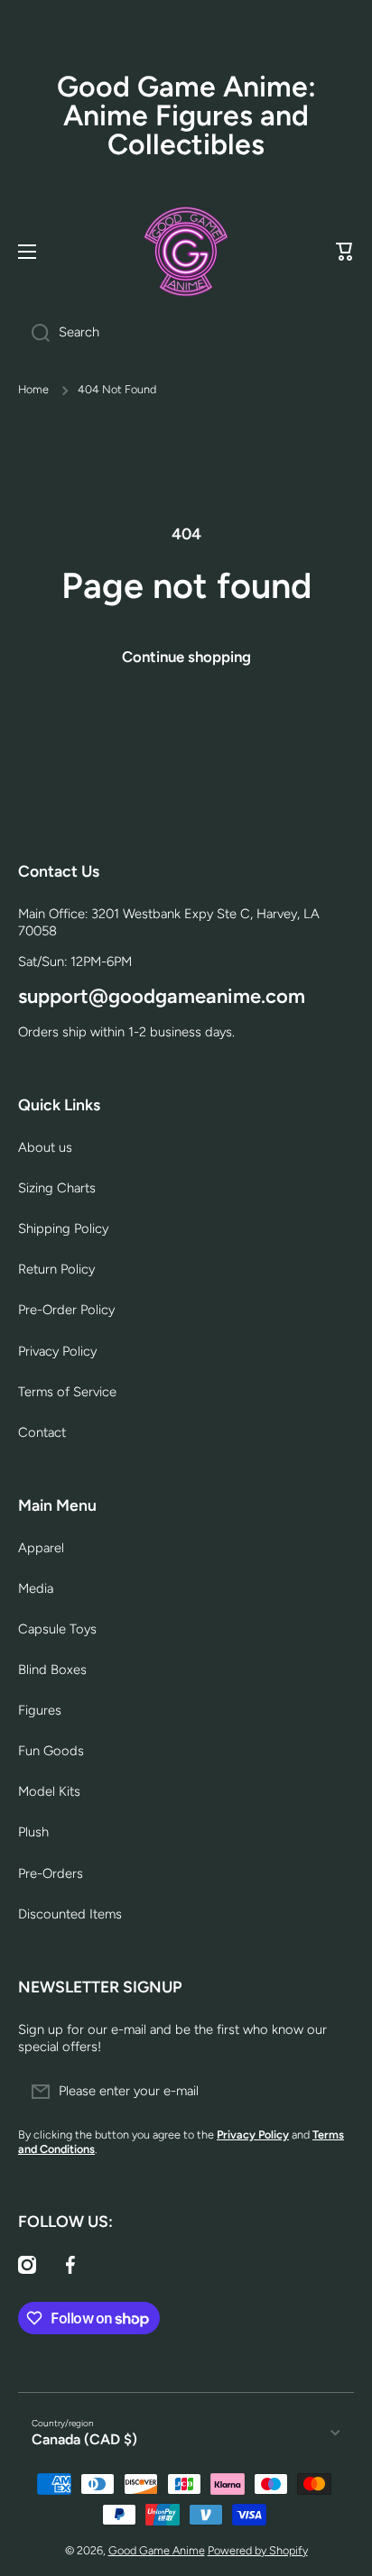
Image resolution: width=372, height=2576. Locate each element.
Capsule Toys (57, 1629)
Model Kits (49, 1791)
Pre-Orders (51, 1873)
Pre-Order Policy (66, 1310)
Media (36, 1588)
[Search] (34, 333)
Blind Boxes (52, 1670)
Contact (42, 1432)
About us (45, 1147)
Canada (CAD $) (84, 2439)
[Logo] (186, 252)
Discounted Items (70, 1914)
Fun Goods (51, 1751)
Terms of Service (67, 1392)
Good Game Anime (157, 2550)
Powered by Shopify (258, 2550)
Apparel (41, 1548)
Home (33, 389)
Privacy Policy (57, 1351)
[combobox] (186, 333)
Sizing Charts (57, 1188)
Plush (33, 1832)
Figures (40, 1710)
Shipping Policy (63, 1228)
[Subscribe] (331, 2092)
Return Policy (56, 1269)
